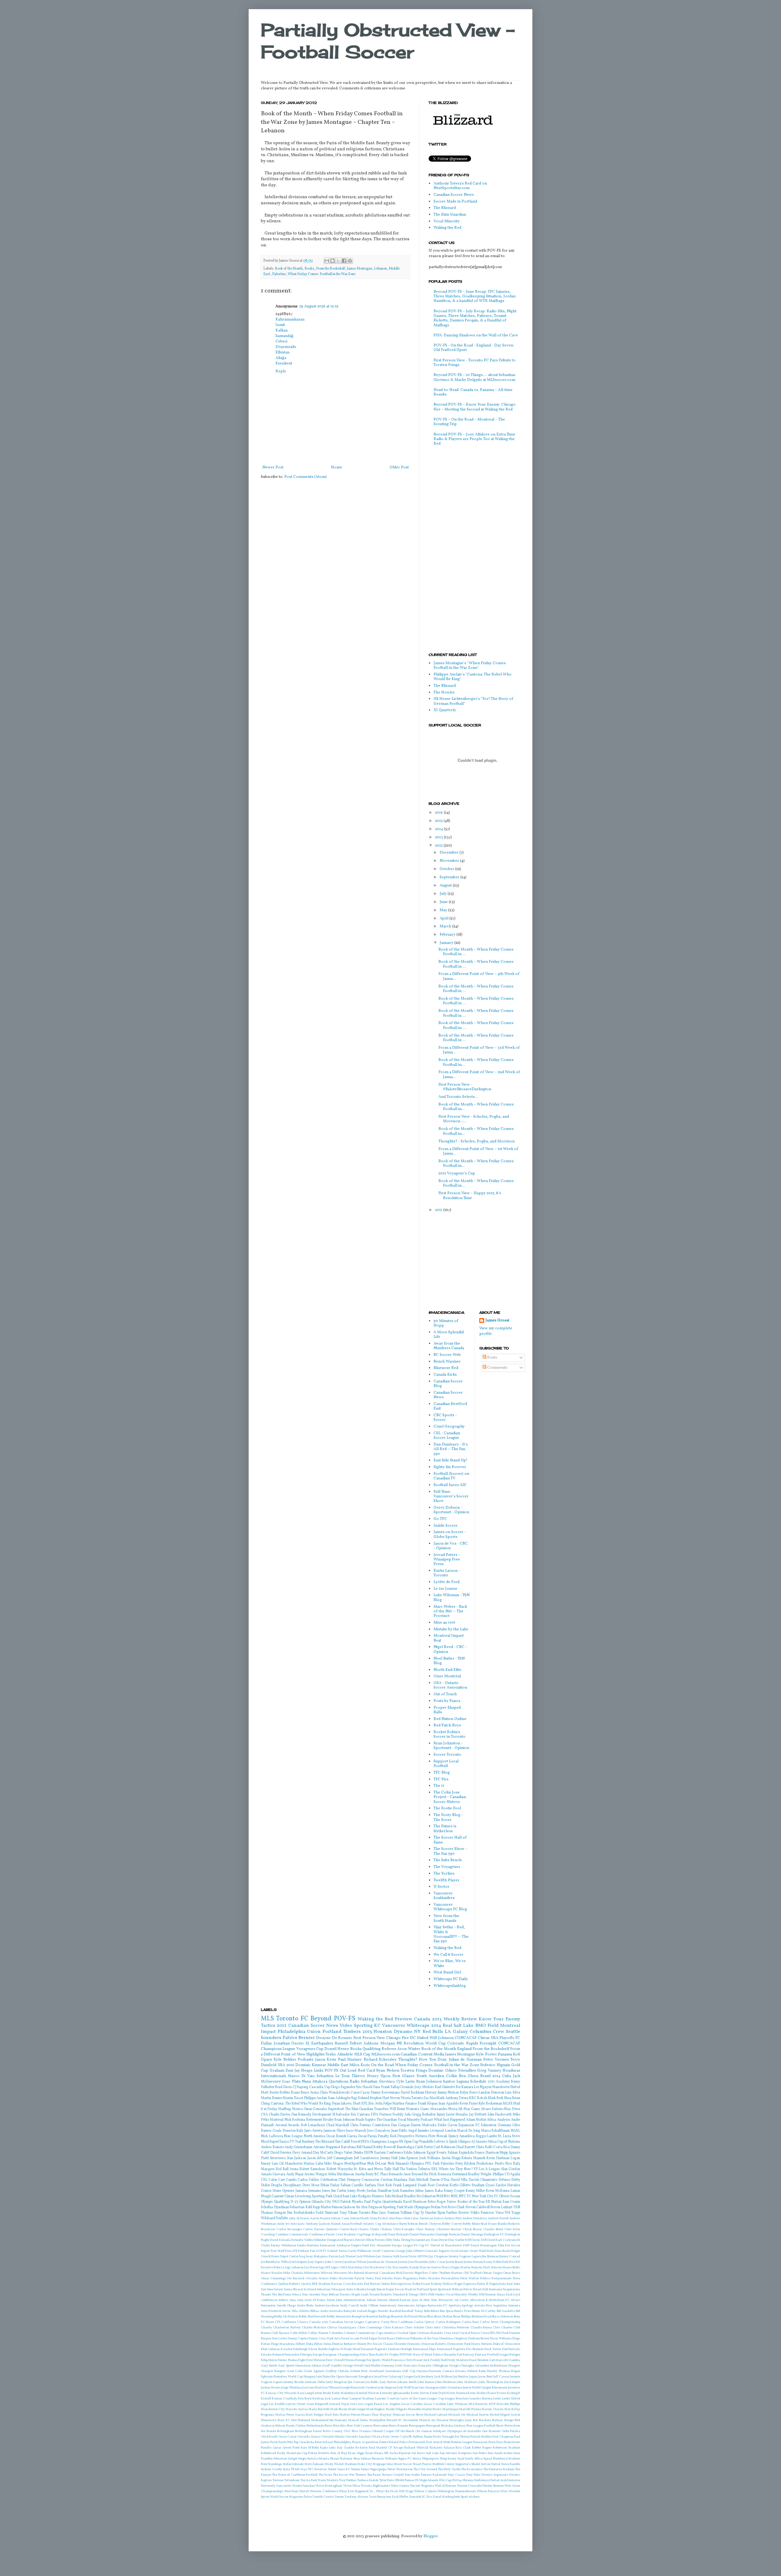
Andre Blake (305, 2306)
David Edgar (369, 2339)
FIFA (374, 2115)
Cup (360, 2235)
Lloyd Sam (341, 2196)
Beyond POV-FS (333, 2019)
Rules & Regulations (491, 2284)
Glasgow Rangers (273, 2371)
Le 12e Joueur (445, 1589)
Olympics (417, 2164)
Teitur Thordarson (400, 2469)
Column (349, 2333)
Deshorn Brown (479, 2339)
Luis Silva (513, 2093)
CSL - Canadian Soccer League (447, 1436)
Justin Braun (455, 2262)
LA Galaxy (456, 2032)
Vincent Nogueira (422, 2486)
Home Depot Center (285, 2257)
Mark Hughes (375, 2409)
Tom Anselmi (311, 2295)
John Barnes (426, 2382)
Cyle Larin (405, 2082)
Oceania (365, 2431)
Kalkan (282, 331)
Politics (485, 2279)
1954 (293, 2300)
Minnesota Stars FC (275, 2420)
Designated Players (340, 2240)
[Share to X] (338, 261)
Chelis (374, 2229)
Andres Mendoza (475, 2218)
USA (281, 2065)
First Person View (369, 2038)
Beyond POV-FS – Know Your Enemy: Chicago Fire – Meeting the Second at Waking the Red (475, 407)
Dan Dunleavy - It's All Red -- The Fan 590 (451, 1449)
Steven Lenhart (501, 2207)
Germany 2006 (391, 2366)
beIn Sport (461, 2497)
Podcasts (306, 2060)
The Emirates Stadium (499, 2469)
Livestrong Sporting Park (314, 2196)
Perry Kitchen (465, 2164)
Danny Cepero (298, 2339)
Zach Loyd (513, 2295)
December (450, 853)
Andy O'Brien (369, 2306)
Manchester (294, 2164)
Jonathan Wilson (355, 2262)
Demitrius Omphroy (453, 2339)
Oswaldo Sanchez (358, 2437)
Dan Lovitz (279, 2339)
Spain (433, 2289)
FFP (402, 2355)
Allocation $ (479, 2300)
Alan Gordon (510, 2169)
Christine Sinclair (449, 2229)
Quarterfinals (392, 2202)
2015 (439, 821)
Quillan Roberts (289, 2284)
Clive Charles (502, 2328)
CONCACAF (466, 2038)
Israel (378, 2377)
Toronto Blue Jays (372, 2213)
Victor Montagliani (329, 2486)
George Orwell (353, 2366)
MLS (267, 2019)
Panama (505, 2055)
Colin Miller (298, 2333)
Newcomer (381, 2426)
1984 (292, 2218)
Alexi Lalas (411, 2218)
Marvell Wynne (470, 2409)
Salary (279, 2289)
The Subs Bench (448, 1860)
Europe (318, 2355)
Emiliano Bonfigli (400, 2349)
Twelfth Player (446, 1880)
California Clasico (295, 2322)
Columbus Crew (487, 2032)
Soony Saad (456, 2459)
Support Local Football (446, 1764)
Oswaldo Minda (333, 2437)
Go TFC (440, 1519)
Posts (492, 1358)
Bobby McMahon (286, 2317)
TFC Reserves (317, 2469)
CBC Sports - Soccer (445, 1418)
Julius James (425, 2191)
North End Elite (447, 1670)
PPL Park (432, 2164)
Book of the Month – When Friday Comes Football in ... (476, 952)
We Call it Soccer (448, 1955)
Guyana (422, 2371)
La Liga (286, 2268)
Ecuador (287, 2349)
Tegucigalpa (378, 2469)
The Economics (472, 2469)
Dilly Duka (393, 2240)
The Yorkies (444, 1874)
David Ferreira (281, 2153)
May (444, 910)
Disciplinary (292, 2185)
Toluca (296, 2295)
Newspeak (433, 2426)
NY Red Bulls (428, 2032)
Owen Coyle (399, 2437)
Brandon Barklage (378, 2317)
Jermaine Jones (319, 2191)
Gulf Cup (408, 2371)
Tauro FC (344, 2469)
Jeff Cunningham (340, 2158)
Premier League (462, 2442)
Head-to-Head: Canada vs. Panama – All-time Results (473, 392)
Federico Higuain (495, 2065)
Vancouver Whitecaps (406, 2026)
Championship (510, 2322)
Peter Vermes (496, 2060)
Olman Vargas (492, 2273)
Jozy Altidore (424, 2087)
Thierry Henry (365, 2076)
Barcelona (348, 2147)
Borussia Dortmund (452, 2174)
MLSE (508, 2104)
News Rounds (398, 2426)
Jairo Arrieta (313, 2131)
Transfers (381, 2109)
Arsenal (281, 2125)
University (268, 2486)
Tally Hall (391, 2169)
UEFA (423, 2295)
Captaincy (372, 2322)
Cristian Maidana (394, 2180)
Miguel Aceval (510, 2415)
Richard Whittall (416, 2448)
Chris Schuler (414, 2328)
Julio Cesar (437, 2262)
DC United (419, 2038)
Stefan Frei (439, 2207)
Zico (429, 2497)
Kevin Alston (420, 2393)
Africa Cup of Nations (504, 2142)
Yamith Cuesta (323, 2497)
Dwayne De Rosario (334, 2038)
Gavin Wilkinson (360, 2251)
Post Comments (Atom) (306, 477)
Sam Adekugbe (339, 2098)
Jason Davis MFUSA (414, 2257)
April (444, 919)
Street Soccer (403, 2464)
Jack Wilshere (366, 2257)
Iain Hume (324, 2377)
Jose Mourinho (419, 2262)
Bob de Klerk (486, 2098)
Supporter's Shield (468, 2464)
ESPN (369, 2153)
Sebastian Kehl (301, 2207)
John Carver (334, 2262)
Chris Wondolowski (335, 2093)
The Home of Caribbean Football (295, 2475)
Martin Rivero (432, 2409)
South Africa (474, 2459)
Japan (473, 2377)
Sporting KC (367, 2026)
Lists (354, 2404)
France (479, 2153)
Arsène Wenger (315, 2174)
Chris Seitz (433, 2328)
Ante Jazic (297, 2224)
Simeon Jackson (343, 2207)
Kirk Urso (509, 2262)
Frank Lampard (405, 2185)
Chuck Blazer (472, 2229)
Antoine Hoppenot (327, 2147)
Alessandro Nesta (444, 2109)
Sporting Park (393, 2207)
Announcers (406, 2306)
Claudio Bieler (493, 2229)
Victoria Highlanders (375, 2486)
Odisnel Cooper (383, 2431)
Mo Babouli (356, 2273)
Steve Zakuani (314, 2464)
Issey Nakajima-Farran (322, 2257)
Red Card (366, 2071)
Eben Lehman (270, 2349)
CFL (278, 2322)
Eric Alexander (380, 2246)
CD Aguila (512, 2174)
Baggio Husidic (378, 2311)
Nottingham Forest (308, 2431)
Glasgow (514, 2366)
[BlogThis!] (333, 261)
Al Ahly (425, 2300)
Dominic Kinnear (311, 2065)
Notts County (333, 2431)
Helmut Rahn (477, 2371)
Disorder (400, 2344)
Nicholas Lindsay (453, 2426)
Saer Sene (513, 2284)
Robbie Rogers (482, 2448)
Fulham (304, 2251)
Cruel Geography (449, 1427)
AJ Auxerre (479, 2142)
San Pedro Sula (483, 2453)
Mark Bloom (339, 2409)
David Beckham (412, 2093)
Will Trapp (406, 2491)
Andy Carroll (349, 2306)
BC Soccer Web (447, 1355)
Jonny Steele (356, 2191)
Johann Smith (407, 2382)
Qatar (277, 2448)
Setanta (324, 2459)
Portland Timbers (342, 2032)
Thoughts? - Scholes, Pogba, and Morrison (477, 1141)
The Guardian (387, 2120)
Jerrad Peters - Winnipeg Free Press (447, 1560)
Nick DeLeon (377, 2164)
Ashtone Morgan (379, 2044)
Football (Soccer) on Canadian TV (451, 1476)
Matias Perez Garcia (290, 2415)
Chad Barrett (465, 2147)
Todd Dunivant (327, 2213)
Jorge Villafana (292, 2388)
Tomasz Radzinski (433, 2475)
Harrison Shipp (497, 2153)
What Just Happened (450, 2120)
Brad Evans (489, 2224)
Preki (447, 2442)
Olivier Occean (510, 2196)
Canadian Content (416, 2055)
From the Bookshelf (331, 269)
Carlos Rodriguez (448, 2322)
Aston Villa (290, 2311)
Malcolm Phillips (508, 2404)
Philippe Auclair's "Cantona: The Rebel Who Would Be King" (473, 677)
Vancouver (284, 2486)
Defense (504, 2180)
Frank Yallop (390, 2087)
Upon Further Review (453, 2213)
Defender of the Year (424, 2339)
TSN (517, 2207)
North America (315, 2136)
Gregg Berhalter (424, 2115)
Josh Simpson (387, 2388)
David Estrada (280, 2240)
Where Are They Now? (456, 2169)
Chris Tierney (425, 2229)
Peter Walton (470, 2279)
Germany (504, 2125)
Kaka (439, 2191)
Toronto (417, 2098)
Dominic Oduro (443, 2071)
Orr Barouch (296, 2279)
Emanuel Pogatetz (374, 2349)
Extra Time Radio (372, 2355)
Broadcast (268, 2229)
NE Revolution (410, 2044)
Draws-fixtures (482, 2344)
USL (435, 2169)
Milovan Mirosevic (334, 2273)
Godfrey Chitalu (337, 2371)
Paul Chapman (503, 2437)
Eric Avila (375, 2104)
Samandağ (284, 336)
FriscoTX (291, 2251)
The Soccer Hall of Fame (450, 1840)
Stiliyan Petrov (462, 2289)
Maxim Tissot (293, 2098)
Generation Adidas (308, 2366)
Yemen (339, 2497)
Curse (485, 2333)
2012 (439, 846)
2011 (439, 1210)
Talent (332, 2469)
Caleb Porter (424, 2147)
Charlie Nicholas (314, 2328)
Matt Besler (270, 2093)
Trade (322, 2480)
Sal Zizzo (418, 2453)
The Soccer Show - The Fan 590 (450, 1851)
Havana (461, 2371)
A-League (492, 2169)
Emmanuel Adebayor (335, 2246)
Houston (289, 2131)
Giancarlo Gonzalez (417, 2366)
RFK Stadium (321, 2284)
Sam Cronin (511, 2202)
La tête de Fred (446, 1582)
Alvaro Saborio (492, 2109)
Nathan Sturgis (503, 2420)
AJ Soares (303, 2218)
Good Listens (459, 2251)
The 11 (439, 1786)
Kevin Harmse (457, 2393)
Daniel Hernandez (422, 2235)
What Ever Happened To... (357, 2491)
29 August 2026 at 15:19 (319, 306)
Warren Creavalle (469, 2486)
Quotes (306, 2284)
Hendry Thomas (498, 2371)
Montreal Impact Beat (449, 1638)
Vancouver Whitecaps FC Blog (450, 1907)
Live (361, 2404)
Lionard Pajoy (339, 2404)
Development (322, 2115)
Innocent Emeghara (359, 2377)
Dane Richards (398, 2235)
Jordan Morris (271, 2388)
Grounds (407, 2087)
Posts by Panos (447, 1701)
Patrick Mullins (481, 2437)
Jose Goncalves (379, 2131)
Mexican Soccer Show (408, 2415)
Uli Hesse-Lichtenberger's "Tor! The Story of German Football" (473, 701)
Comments (497, 1368)
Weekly (473, 2295)
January (447, 943)
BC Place (381, 2174)
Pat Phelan (462, 2437)
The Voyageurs (447, 1867)
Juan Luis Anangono (426, 2388)
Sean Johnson (344, 2120)
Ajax (415, 2300)
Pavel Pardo (279, 2442)
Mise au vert (444, 1623)
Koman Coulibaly (284, 2399)
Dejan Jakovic (342, 2104)
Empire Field (360, 2246)
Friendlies (467, 2071)
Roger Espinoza (466, 2284)
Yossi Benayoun (380, 2497)
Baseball (395, 2311)
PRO (336, 2202)
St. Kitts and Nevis (368, 2169)
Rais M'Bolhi (310, 2448)
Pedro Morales (429, 2279)
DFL (492, 2333)
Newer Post (273, 468)
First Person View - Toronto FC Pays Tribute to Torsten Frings (475, 363)
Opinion (305, 2202)
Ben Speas (447, 2311)
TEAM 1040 (299, 2469)
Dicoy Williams (501, 2339)
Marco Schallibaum (496, 2131)
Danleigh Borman (448, 2235)
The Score (325, 2475)
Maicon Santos (430, 2268)
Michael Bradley (404, 2196)
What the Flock (387, 2491)
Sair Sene (267, 2289)
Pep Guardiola (304, 2442)
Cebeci (281, 342)
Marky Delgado (396, 2409)
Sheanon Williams (384, 2459)
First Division (316, 2360)
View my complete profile (496, 1331)
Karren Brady (322, 2393)
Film (501, 2246)
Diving (406, 2240)
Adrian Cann (340, 2218)
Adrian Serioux (377, 2300)
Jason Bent (485, 2377)
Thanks (266, 2295)
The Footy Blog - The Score (448, 1817)
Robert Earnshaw (312, 2169)
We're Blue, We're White (450, 1963)
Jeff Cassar (501, 2377)
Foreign (361, 2360)
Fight (302, 2360)
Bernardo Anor (400, 2174)
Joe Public (372, 2382)
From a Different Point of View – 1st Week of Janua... (478, 1151)
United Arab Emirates (505, 2480)
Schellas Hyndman (275, 2207)
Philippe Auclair (315, 2098)
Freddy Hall (438, 2360)
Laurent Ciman (283, 2196)
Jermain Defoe (315, 2382)
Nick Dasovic (405, 2273)
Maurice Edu (381, 2196)
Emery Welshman (283, 2246)
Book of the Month (289, 269)
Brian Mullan (443, 2317)
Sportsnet (444, 2289)
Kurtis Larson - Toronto (447, 1573)
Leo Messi (311, 2268)
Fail (460, 2355)
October (447, 869)
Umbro (440, 2295)
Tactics (268, 2026)
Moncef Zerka (358, 2420)
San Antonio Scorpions (456, 2453)
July (444, 894)
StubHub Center (443, 2464)
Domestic (414, 2344)
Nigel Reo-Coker (426, 2273)
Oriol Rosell (269, 2437)
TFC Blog (442, 1773)
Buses (270, 2322)
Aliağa (281, 358)
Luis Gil (278, 2164)
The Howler (444, 693)
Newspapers (417, 2426)
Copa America (386, 2333)
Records (357, 2284)
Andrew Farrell (498, 2218)
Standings (275, 2464)
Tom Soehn (412, 2475)
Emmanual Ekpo (424, 2349)
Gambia (515, 2360)
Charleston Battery (287, 2328)
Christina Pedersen (456, 2328)
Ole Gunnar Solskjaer (430, 2431)
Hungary (310, 2377)
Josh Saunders (403, 2191)
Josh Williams (430, 2158)
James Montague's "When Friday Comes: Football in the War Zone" (470, 666)
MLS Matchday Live (355, 2268)
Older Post (399, 468)
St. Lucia (505, 2136)
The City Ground (425, 2469)
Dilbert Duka (304, 2344)
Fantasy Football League (492, 2355)
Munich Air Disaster (434, 2420)
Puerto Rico (503, 2164)
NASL (515, 2131)
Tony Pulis (473, 2475)
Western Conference (324, 2491)
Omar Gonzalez (316, 2109)
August (446, 886)
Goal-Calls (295, 2371)
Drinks (358, 2153)
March (446, 926)
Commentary (365, 2333)
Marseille (415, 2409)
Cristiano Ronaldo (430, 2333)
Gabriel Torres (337, 2251)
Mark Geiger (357, 2409)
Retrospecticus (401, 2284)
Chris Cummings (370, 2328)
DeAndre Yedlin (302, 2240)
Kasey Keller (492, 2262)
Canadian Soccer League (346, 2322)
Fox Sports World (378, 2360)
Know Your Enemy (499, 2019)
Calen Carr (277, 2180)
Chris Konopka (404, 2229)
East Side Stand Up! (450, 1460)
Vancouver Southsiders (444, 1896)
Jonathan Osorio (289, 2044)
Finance (411, 2104)
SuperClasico (279, 2142)
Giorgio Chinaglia (461, 2366)
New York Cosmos (360, 2426)
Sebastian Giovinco (378, 2082)
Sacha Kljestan (400, 2453)
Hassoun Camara (441, 2371)
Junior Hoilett (472, 2388)
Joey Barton (388, 2382)
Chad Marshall (338, 2125)
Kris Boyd (305, 2399)
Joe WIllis (282, 2262)
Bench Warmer (447, 1362)
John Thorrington (491, 2382)
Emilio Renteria (308, 2246)
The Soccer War (344, 2475)
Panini (428, 2437)
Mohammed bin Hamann (329, 2420)
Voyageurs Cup (310, 2049)
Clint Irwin (512, 2229)
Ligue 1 (336, 2268)
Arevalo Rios (483, 2306)
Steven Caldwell (478, 2207)
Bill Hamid (364, 2147)
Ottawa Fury (380, 2437)
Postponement (502, 2279)
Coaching (268, 2235)
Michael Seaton (478, 2415)
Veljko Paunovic (482, 2213)
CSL (264, 2180)
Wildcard (268, 2218)
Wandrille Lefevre (432, 2142)
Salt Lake (432, 2453)
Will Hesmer (487, 2295)
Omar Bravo (512, 2273)
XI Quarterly (445, 710)
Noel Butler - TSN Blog (449, 1661)
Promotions (512, 2442)
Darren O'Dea (439, 2180)
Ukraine (468, 2480)
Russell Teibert (348, 2044)
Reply (281, 371)
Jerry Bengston (337, 2382)
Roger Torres (446, 2202)
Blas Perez (512, 2109)
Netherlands (315, 2426)
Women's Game (417, 2109)
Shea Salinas (362, 2459)
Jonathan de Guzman (382, 2262)
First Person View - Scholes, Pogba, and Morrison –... (474, 1119)
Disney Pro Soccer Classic (375, 2344)
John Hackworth (500, 2115)
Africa (491, 2120)
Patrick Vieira (364, 2279)
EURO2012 (473, 2240)
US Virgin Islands (427, 2480)
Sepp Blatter (322, 2207)
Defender (320, 2240)
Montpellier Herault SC (386, 2420)
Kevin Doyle (438, 2393)
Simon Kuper (385, 2289)
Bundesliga (405, 2147)
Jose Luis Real (312, 2388)
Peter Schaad (324, 2442)
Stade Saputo (365, 2120)
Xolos (308, 2497)
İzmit (280, 325)
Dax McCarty (323, 2153)
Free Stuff (277, 2251)
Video (346, 2026)
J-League (408, 2377)
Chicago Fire (398, 2038)
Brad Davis (283, 2087)
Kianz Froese (497, 2393)
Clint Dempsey (349, 2180)
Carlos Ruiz (470, 2322)
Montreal (277, 2120)
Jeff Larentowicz (366, 2158)
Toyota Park (309, 2480)
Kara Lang (305, 2393)
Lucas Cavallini (435, 2404)
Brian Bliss (426, 2317)
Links (319, 2071)
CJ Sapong (301, 2087)
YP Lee (479, 2169)
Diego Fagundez (343, 2087)
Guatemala (393, 2371)
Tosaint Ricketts (380, 2295)
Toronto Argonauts (495, 2475)
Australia (336, 2311)
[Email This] (327, 261)
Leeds (497, 2399)
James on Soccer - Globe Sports (450, 1534)
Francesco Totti (402, 2360)
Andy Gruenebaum (299, 2147)
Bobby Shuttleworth (312, 2317)
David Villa (459, 2180)
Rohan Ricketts (319, 2453)
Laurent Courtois (387, 2399)
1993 (300, 2300)
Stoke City (365, 2464)
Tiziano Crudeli (393, 2475)
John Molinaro (467, 2382)
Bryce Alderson (503, 2317)
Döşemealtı (286, 347)
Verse (500, 2213)
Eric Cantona (360, 2115)
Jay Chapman (438, 2257)
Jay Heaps (304, 2071)
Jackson (300, 2158)
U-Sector (441, 1887)
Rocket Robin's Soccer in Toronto (450, 1734)
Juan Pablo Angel (404, 2131)
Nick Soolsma (295, 2120)
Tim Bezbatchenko (301, 2213)
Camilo (291, 2180)
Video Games (400, 2486)
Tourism (393, 2213)
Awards (294, 2125)
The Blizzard (445, 208)
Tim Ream (374, 2475)
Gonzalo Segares (437, 2251)
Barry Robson (409, 2224)
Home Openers (283, 2191)
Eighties (334, 2349)
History (431, 2093)
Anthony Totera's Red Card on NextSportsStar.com (460, 186)
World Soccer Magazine (287, 2497)
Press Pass (496, 2442)
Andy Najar (295, 2174)
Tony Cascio (456, 2475)
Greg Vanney (489, 2071)
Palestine (279, 274)
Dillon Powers (375, 2240)
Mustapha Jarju (461, 2420)
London (451, 2131)
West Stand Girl (447, 1972)
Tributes (424, 2169)
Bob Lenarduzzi (313, 2125)
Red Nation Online (450, 1719)
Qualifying (372, 2049)
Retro (432, 2202)
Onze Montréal (447, 1676)
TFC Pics (441, 1779)
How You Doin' (433, 2060)
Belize (435, 2311)
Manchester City (273, 2409)
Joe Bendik (268, 2262)
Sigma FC (405, 2459)
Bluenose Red (446, 1368)
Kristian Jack (322, 2399)
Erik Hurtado (511, 2349)
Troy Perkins (348, 2480)
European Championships (341, 2355)
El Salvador (341, 2115)
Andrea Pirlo (453, 2218)
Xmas (501, 2295)
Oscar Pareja (367, 2136)
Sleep (443, 2459)
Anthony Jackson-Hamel (323, 2224)
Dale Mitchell (418, 2180)
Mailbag (285, 2109)
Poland (394, 2442)
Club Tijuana (280, 2333)
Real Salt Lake (458, 2026)
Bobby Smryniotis (339, 2317)
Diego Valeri (343, 2153)
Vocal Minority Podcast (416, 2120)
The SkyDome (281, 2295)
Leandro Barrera (481, 2399)
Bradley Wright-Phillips (486, 2174)
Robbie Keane (290, 2093)
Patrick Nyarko (352, 2202)
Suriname (495, 2289)
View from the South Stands (446, 1918)
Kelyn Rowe (469, 2093)
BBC (473, 2098)
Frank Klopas (428, 2104)
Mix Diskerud (301, 2420)
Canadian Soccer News (454, 195)
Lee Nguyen (483, 2087)
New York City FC (485, 2196)
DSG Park (502, 2333)
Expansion (466, 2125)
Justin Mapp (451, 2158)
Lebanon (380, 269)
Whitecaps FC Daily (451, 1979)
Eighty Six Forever (450, 1467)
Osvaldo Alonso (317, 2279)
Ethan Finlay (330, 2185)
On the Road (382, 2065)
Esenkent (284, 364)
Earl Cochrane (506, 2240)
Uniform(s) (482, 2480)
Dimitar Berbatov (344, 2344)
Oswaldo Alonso (309, 2437)
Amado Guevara (273, 2174)
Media (439, 2055)
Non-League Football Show (485, 2426)
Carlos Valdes (308, 2180)
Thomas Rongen (273, 2213)
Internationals (274, 2076)
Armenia (514, 2306)
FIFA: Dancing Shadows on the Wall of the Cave (476, 335)
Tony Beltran (330, 2295)
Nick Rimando (398, 2164)
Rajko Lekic (328, 2448)
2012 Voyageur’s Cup (457, 1173)
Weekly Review (460, 2019)
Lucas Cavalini (412, 2404)
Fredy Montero (458, 2360)
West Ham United (296, 2491)
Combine (282, 2235)
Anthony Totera (457, 2098)
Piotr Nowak (438, 2136)
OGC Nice (351, 2431)
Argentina (500, 2306)
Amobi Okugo (286, 2306)
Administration (354, 2300)
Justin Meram (473, 2262)
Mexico (297, 2109)
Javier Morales (457, 2115)
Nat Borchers (482, 2420)
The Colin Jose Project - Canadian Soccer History (450, 1797)
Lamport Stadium (362, 2399)
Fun (313, 2251)
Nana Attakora (315, 2082)
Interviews (278, 2158)
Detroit (360, 2240)
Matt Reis (332, 2415)
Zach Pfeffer (400, 2497)
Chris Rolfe (484, 2147)
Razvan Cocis (341, 2284)
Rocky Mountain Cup (292, 2453)
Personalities (450, 2279)
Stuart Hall (480, 2289)
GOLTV (321, 2251)
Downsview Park (459, 2344)
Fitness (350, 2360)
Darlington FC (494, 2235)
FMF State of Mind (419, 2355)
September (450, 877)
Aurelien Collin (443, 2076)
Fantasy (469, 2355)
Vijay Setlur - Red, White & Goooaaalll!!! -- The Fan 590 (451, 1934)
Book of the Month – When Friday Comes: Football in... (476, 1062)
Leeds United (511, 2399)
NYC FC (465, 2196)
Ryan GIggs (356, 2453)
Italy (300, 2131)
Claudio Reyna (481, 2328)
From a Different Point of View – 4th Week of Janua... (479, 976)
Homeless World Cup (288, 2377)
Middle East (338, 2065)
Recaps (398, 2448)
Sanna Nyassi (293, 2289)
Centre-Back (348, 2229)
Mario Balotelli (319, 2409)
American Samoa (432, 2218)
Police (403, 2442)
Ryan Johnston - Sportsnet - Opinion (451, 1746)
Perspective (406, 2136)
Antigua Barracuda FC (432, 2306)
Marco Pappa (451, 2268)
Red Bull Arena (287, 2169)
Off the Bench (405, 2431)
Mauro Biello (511, 2268)
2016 (439, 813)
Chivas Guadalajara (342, 2328)
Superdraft (336, 2109)
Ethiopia (306, 2355)
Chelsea (386, 2229)
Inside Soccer (446, 1526)
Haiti (490, 2251)
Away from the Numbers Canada (449, 1346)
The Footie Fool (447, 1808)
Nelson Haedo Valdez (291, 2426)
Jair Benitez (461, 2377)
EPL (364, 2104)
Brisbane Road (482, 2317)
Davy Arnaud (302, 2153)
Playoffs (507, 2038)
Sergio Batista (308, 2459)
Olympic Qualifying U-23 (279, 2202)
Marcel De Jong (469, 2131)
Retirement (314, 2120)
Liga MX (325, 2268)
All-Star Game (469, 2109)
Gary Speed (286, 2366)
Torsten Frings (414, 2071)
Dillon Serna (323, 2344)
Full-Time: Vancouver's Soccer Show (451, 1497)
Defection (403, 2339)
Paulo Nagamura (406, 2279)
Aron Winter (409, 2049)
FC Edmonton (486, 2125)
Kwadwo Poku (271, 2268)
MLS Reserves (478, 2404)
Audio (324, 2311)
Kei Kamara (464, 2087)
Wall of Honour (446, 2486)
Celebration (329, 2180)
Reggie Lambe (486, 2136)
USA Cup (445, 2480)
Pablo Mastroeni (342, 2279)
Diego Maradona (283, 2344)
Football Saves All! (450, 1485)
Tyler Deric (387, 2480)
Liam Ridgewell (318, 2404)
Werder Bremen (493, 2486)
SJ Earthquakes (319, 2044)
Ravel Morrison (415, 2202)
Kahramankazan (290, 320)
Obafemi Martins (451, 2273)
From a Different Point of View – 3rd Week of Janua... (479, 1050)
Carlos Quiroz (424, 2322)
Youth (422, 2076)
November (450, 861)
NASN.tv (443, 2196)
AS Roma (319, 2300)
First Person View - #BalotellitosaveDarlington (465, 1087)
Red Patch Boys (447, 1725)
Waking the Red (447, 228)
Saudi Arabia (504, 2453)
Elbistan (283, 353)
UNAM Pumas (405, 2480)
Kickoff (266, 2399)
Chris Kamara (393, 2328)
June (444, 902)
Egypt (431, 2153)
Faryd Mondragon (484, 2246)
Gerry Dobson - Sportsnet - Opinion (451, 1510)
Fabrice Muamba (445, 2355)
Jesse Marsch (356, 2131)
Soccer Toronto (447, 1755)
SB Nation (494, 2202)
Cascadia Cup (320, 2087)
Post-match (434, 2442)
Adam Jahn (334, 2300)
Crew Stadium (346, 2235)
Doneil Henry (337, 2049)
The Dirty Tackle (449, 2469)
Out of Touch (445, 1694)
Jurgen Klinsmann (495, 2388)
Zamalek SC (417, 2497)
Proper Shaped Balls (447, 1710)
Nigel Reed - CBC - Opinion (450, 1649)
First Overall (335, 2360)
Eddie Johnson (415, 2153)
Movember (411, 2420)
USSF (431, 2295)
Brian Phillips (462, 2317)
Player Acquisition (365, 2442)
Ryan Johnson (429, 2082)
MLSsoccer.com (385, 2055)
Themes (361, 2475)
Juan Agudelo (448, 2104)
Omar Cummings (273, 2279)
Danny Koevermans (385, 2093)
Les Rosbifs (277, 2404)
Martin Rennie (271, 2098)
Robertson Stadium (506, 2448)
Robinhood (268, 2453)
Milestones (312, 2273)
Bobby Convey (452, 2224)
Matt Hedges (315, 2415)
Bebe (427, 2311)
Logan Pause (373, 2404)
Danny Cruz (317, 2339)
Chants (363, 2229)
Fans (377, 2087)
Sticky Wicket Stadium (341, 2464)
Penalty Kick (387, 2136)
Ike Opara (338, 2377)
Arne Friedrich (271, 2311)
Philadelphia (342, 2442)
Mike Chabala (293, 2273)
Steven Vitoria (400, 2098)
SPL (386, 2453)
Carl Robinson (444, 2147)
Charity (266, 2328)
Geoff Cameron (383, 2251)
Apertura (455, 2306)
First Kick (385, 2185)
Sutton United (491, 2464)
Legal (265, 2404)
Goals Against (314, 2371)
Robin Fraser (421, 2284)
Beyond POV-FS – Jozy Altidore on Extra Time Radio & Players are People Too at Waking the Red (474, 439)
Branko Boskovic (509, 2224)
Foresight (488, 2044)
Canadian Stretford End (450, 1406)
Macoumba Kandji (405, 2268)
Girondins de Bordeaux (491, 2366)
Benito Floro (463, 2311)
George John (404, 2251)
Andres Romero (272, 2147)
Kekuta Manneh (473, 2158)
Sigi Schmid (360, 2098)
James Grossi (497, 1321)
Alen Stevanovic (442, 2300)
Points (384, 2442)
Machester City (381, 2268)
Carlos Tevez (489, 2322)
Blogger (430, 2536)
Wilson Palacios (488, 2491)
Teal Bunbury (305, 2142)
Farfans (370, 2185)
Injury (441, 2115)
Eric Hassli (364, 2087)
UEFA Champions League (380, 2142)
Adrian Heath (359, 2218)
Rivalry (328, 2120)
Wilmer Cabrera (425, 2491)
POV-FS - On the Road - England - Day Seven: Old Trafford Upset (474, 348)
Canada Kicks (445, 1375)
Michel (495, 2415)
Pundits (266, 2448)
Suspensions (511, 2289)
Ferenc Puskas (288, 2360)
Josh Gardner (368, 2388)
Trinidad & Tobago (406, 2295)
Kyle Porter (486, 2055)
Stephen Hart (380, 2098)
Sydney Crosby (272, 2469)
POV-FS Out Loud (340, 2071)
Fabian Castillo (352, 2185)
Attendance (390, 2224)
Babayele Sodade (355, 2311)
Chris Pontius (361, 2125)
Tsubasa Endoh (368, 2480)
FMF (466, 2246)
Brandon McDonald (405, 2317)
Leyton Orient (296, 2404)
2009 (308, 2300)
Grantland (376, 2371)
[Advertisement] (453, 550)
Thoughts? (408, 2060)
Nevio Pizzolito (335, 2426)
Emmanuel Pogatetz (451, 2349)
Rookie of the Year (471, 2202)
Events (441, 2153)
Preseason (480, 2442)
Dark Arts (333, 2339)
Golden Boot (359, 2371)
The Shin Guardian (450, 215)
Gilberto (419, 2251)
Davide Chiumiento (483, 2180)
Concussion (370, 2180)
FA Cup (419, 2246)
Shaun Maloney (341, 2459)
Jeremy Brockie (294, 2382)
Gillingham (440, 2366)
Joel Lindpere (298, 2262)
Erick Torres (493, 2349)
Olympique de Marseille (464, 2431)
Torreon (278, 2480)
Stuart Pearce (422, 2464)
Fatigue (515, 2355)
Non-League (293, 2136)
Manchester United (506, 2087)
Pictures (421, 2136)
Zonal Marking (443, 2497)
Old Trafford (472, 2273)
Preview (403, 2019)
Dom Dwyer (439, 2240)
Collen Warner (318, 2333)
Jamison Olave (334, 2131)
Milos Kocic (360, 2065)
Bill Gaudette (506, 2311)
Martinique (450, 2409)
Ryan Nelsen (388, 2071)
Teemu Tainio (360, 2469)
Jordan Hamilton (379, 2191)
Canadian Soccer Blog (448, 1384)
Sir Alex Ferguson (369, 2207)
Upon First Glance (398, 2076)
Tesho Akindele (339, 2055)
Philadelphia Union (299, 2032)
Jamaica (301, 2191)
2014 (439, 829)
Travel (355, 2142)
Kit (518, 2262)
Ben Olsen (469, 2076)
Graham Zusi (281, 2071)
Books (309, 269)
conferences (269, 2300)
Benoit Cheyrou (430, 2224)
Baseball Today (412, 2311)
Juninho (423, 2131)
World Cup (435, 2044)
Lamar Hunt (340, 2399)
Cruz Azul (451, 2333)
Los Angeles (392, 2404)
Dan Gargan (400, 2125)
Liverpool (437, 2131)
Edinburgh (300, 2349)
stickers (474, 2497)
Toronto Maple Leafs (354, 2295)
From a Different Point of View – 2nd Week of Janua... (479, 1075)
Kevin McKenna (498, 2191)
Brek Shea (504, 2098)
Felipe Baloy (269, 2360)
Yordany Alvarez (356, 2497)
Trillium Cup (410, 2213)
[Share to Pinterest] (350, 261)
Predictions (485, 2164)
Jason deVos (317, 2158)
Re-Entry (362, 2448)
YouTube (282, 2218)
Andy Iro (283, 2224)
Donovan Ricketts (434, 2344)
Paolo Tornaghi (444, 2437)
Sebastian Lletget (285, 2459)
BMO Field (487, 2026)
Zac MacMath (434, 2098)
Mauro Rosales (272, 2273)
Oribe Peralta (511, 2431)
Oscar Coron (287, 2437)
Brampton (359, 2317)
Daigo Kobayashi (375, 2235)
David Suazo (387, 2339)
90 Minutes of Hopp (446, 1323)
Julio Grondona (451, 2388)
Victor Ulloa (352, 2486)
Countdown (381, 2125)
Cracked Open (406, 2333)
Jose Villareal (331, 2388)
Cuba (507, 2076)
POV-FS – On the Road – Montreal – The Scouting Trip (469, 422)
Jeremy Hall (389, 2158)
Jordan (403, 2262)
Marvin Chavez (492, 2409)
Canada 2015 (318, 2322)
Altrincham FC (499, 2300)
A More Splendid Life (449, 1335)
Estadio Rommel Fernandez (280, 2355)
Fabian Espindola (461, 2153)
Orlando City (321, 2202)
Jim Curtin (339, 2191)
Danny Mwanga (472, 2235)
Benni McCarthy (484, 2311)
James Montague (360, 269)
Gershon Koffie (447, 2185)
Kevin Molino (477, 2393)
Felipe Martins (394, 2104)
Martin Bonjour (471, 2268)
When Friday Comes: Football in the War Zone (322, 274)
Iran (290, 2158)
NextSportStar (355, 2164)
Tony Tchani (349, 2213)
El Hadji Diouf (351, 2349)
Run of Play (339, 2453)
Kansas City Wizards (281, 2393)
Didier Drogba (272, 2185)
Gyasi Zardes (496, 2185)
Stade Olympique (417, 2207)
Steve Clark (456, 2207)
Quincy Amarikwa (462, 2136)
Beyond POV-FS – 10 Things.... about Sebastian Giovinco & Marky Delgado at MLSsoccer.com (474, 377)
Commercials (299, 2235)
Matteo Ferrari (350, 2415)
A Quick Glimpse (458, 2142)
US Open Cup (409, 2142)
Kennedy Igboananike (395, 2393)
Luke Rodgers (360, 2196)
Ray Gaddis (346, 2448)
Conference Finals (322, 2235)
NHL (454, 2196)
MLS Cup (362, 2055)
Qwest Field (291, 2448)
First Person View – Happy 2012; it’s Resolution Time (470, 1196)
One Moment (491, 2431)
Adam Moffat (476, 2120)
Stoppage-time (383, 2464)
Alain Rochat (379, 2218)
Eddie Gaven (447, 2125)
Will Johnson (442, 2038)
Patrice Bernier (299, 2038)
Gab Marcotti (499, 2360)
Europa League (402, 2246)
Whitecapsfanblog (450, 1986)
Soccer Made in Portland (455, 202)
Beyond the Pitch (424, 2174)
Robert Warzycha (340, 2169)
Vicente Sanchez (303, 2486)
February (448, 935)
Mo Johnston (426, 2196)
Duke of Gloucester (507, 2344)
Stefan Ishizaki (293, 2464)
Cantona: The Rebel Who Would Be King (301, 2104)
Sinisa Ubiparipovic (426, 2459)
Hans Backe (502, 2251)
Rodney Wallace (443, 2284)
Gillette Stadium (472, 2185)
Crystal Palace (470, 2333)
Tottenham (292, 2480)
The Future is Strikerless (445, 1829)
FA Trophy (392, 2355)
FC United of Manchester (443, 2246)
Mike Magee (333, 2164)
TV (292, 2142)
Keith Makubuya (344, 2393)
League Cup (436, 2399)
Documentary (420, 2240)
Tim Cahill (342, 2142)
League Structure (457, 2399)
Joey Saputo (316, 2262)
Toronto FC (292, 2019)
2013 (439, 837)
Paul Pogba (373, 2202)
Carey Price (389, 2322)
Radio (355, 2082)
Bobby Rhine (471, 2224)
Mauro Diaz (370, 2415)
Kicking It (514, 2393)
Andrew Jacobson (327, 2306)
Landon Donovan (491, 2093)
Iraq (302, 2257)
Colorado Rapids (463, 2044)
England (464, 2049)
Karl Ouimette (445, 2087)
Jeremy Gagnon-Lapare (465, 2257)
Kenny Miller (475, 2191)
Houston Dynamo (393, 2032)
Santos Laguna (456, 2082)
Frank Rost (426, 2185)
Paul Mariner (350, 2060)
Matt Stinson (492, 2268)
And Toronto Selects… (458, 1097)
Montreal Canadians (380, 2273)
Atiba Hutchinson (341, 2174)
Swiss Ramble (511, 2464)
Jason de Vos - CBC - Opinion (451, 1546)
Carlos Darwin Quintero (321, 2229)
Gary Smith (269, 2366)
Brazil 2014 (490, 2076)
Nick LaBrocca (272, 2136)
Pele (290, 2442)
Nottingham (286, 2431)
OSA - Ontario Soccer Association (450, 1685)
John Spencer (408, 2158)
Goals (277, 2131)
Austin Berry (364, 2174)
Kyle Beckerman (490, 2104)
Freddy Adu (401, 2115)
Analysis (504, 2120)
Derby (516, 2180)
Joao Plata (291, 2082)
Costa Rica (502, 2147)
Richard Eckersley (380, 2060)
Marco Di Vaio (301, 2076)
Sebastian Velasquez (331, 2289)
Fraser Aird (421, 2360)
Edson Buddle (318, 2349)
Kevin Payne (469, 2104)
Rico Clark (463, 2448)
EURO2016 (488, 2240)
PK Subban (416, 2437)
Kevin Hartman (498, 2158)
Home (337, 468)
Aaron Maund (320, 2218)
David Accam (350, 2339)
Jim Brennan (490, 2257)
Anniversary (388, 2306)
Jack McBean (443, 2377)
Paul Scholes (384, 2279)
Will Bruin (397, 2109)
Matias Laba (313, 2164)
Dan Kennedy (301, 2115)
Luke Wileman (457, 2404)
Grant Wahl (478, 2251)
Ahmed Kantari (400, 2300)
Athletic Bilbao (309, 2311)
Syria (286, 2469)
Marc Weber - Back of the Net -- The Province (450, 1612)
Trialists (332, 2480)
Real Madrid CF (381, 2448)
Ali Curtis (462, 2300)
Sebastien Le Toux (333, 2076)
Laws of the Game (414, 2399)
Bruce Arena (310, 2093)
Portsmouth (417, 2442)
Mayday (386, 2415)
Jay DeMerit (478, 2115)
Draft (357, 2104)
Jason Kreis (326, 2060)
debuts (283, 2300)
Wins (504, 2491)
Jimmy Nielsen (448, 2093)
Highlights (315, 2055)
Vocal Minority (447, 221)
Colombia (336, 2333)
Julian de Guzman (465, 2060)
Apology (467, 2306)
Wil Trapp (512, 2213)
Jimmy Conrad (510, 2257)
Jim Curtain (356, 2382)
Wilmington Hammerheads (457, 2491)
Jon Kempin (512, 2382)
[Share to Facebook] (344, 261)
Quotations (339, 2082)
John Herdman (446, 2382)
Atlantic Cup (372, 2224)
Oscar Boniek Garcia (342, 2136)
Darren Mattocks (424, 2125)
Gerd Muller (372, 2366)
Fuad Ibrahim (479, 2360)
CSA (264, 2115)
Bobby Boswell (384, 2147)
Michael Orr (457, 2415)
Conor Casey (360, 2093)
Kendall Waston (368, 2393)
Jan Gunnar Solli (388, 2257)
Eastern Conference (389, 2153)
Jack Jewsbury (424, 2377)
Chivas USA (488, 2038)
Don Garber (456, 2240)
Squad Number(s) (495, 2459)
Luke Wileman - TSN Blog (452, 1598)
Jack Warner (347, 2257)
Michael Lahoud (436, 2415)
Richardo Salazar (442, 2448)
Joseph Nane (349, 2388)
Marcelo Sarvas (297, 2409)
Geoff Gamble (332, 2366)
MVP (492, 2404)
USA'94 (457, 2480)
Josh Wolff (404, 2388)
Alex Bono (396, 2218)
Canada (422, 2019)
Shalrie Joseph (366, 2289)
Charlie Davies (280, 2115)
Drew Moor (311, 2185)
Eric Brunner (475, 2349)
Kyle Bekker (285, 2060)
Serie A (351, 2289)
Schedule (478, 2082)
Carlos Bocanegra (289, 2229)
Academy (503, 2082)
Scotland (310, 2289)
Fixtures (385, 2115)
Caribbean (405, 2322)
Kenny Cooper (454, 2191)
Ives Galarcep (392, 2377)
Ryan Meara (374, 2453)
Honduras (511, 2071)
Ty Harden (428, 2213)
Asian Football (352, 2224)
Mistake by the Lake (451, 1629)
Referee (389, 2049)
